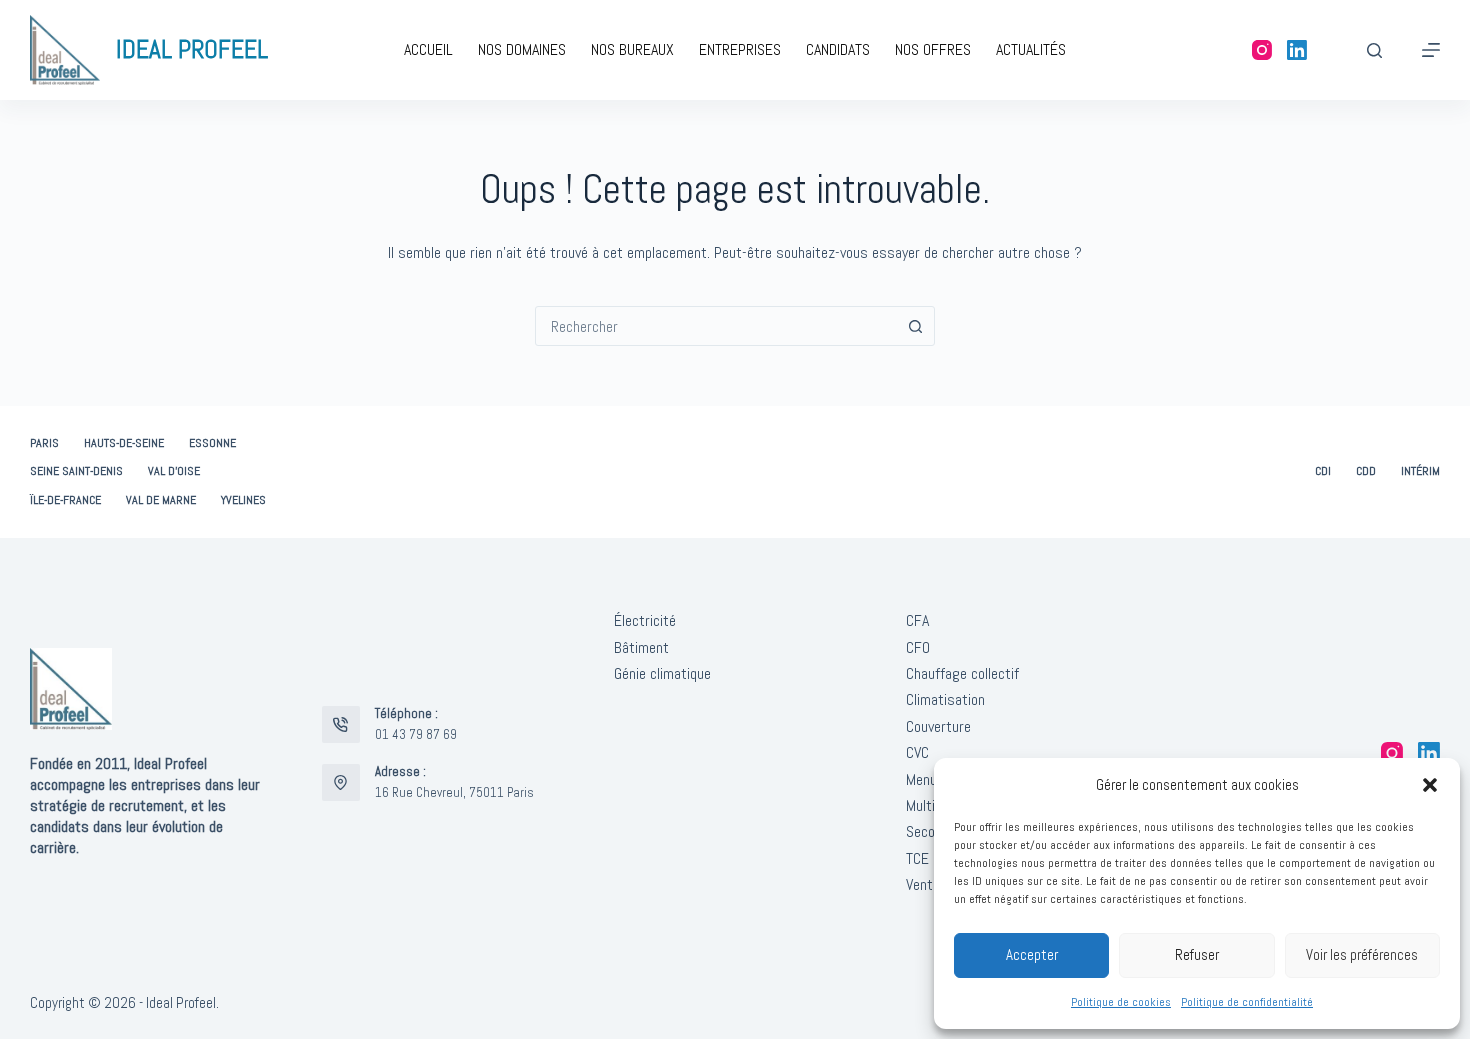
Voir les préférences (1362, 954)
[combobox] (716, 326)
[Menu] (1431, 50)
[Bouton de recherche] (915, 326)
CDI (1323, 471)
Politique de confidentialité (1247, 1002)
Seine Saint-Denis (76, 471)
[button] (1430, 785)
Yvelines (243, 500)
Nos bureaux (632, 49)
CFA (917, 620)
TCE (917, 858)
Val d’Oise (174, 471)
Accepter (1032, 954)
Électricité (645, 620)
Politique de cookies (1121, 1002)
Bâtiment (641, 647)
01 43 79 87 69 (416, 734)
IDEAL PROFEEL (192, 49)
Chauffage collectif (962, 673)
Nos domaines (522, 49)
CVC (917, 752)
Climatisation (945, 699)
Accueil (428, 49)
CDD (1366, 471)
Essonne (212, 443)
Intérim (1420, 471)
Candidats (838, 49)
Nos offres (933, 49)
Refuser (1197, 954)
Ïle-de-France (65, 500)
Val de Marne (161, 500)
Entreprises (740, 49)
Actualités (1031, 49)
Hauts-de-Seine (124, 443)
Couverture (938, 726)
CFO (918, 647)
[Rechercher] (1374, 50)
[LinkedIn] (1297, 50)
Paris (44, 443)
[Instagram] (1262, 50)
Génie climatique (662, 673)
